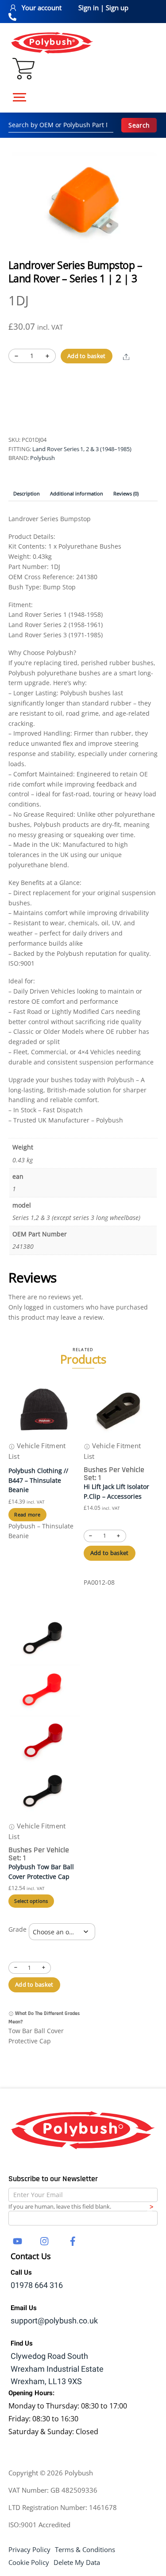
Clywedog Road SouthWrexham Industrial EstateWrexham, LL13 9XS (57, 2369)
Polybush (42, 458)
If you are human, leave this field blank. (60, 2206)
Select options (31, 1901)
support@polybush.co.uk (54, 2321)
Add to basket (86, 356)
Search (139, 125)
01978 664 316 (37, 2286)
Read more (27, 1514)
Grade (17, 1929)
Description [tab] (27, 493)
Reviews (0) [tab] (126, 493)
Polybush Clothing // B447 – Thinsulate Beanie (38, 1480)
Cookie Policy (29, 2562)
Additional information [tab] (77, 493)
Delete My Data (77, 2562)
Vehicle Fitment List (37, 1451)
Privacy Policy (29, 2549)
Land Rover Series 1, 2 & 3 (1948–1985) (82, 449)
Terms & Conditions (85, 2549)
